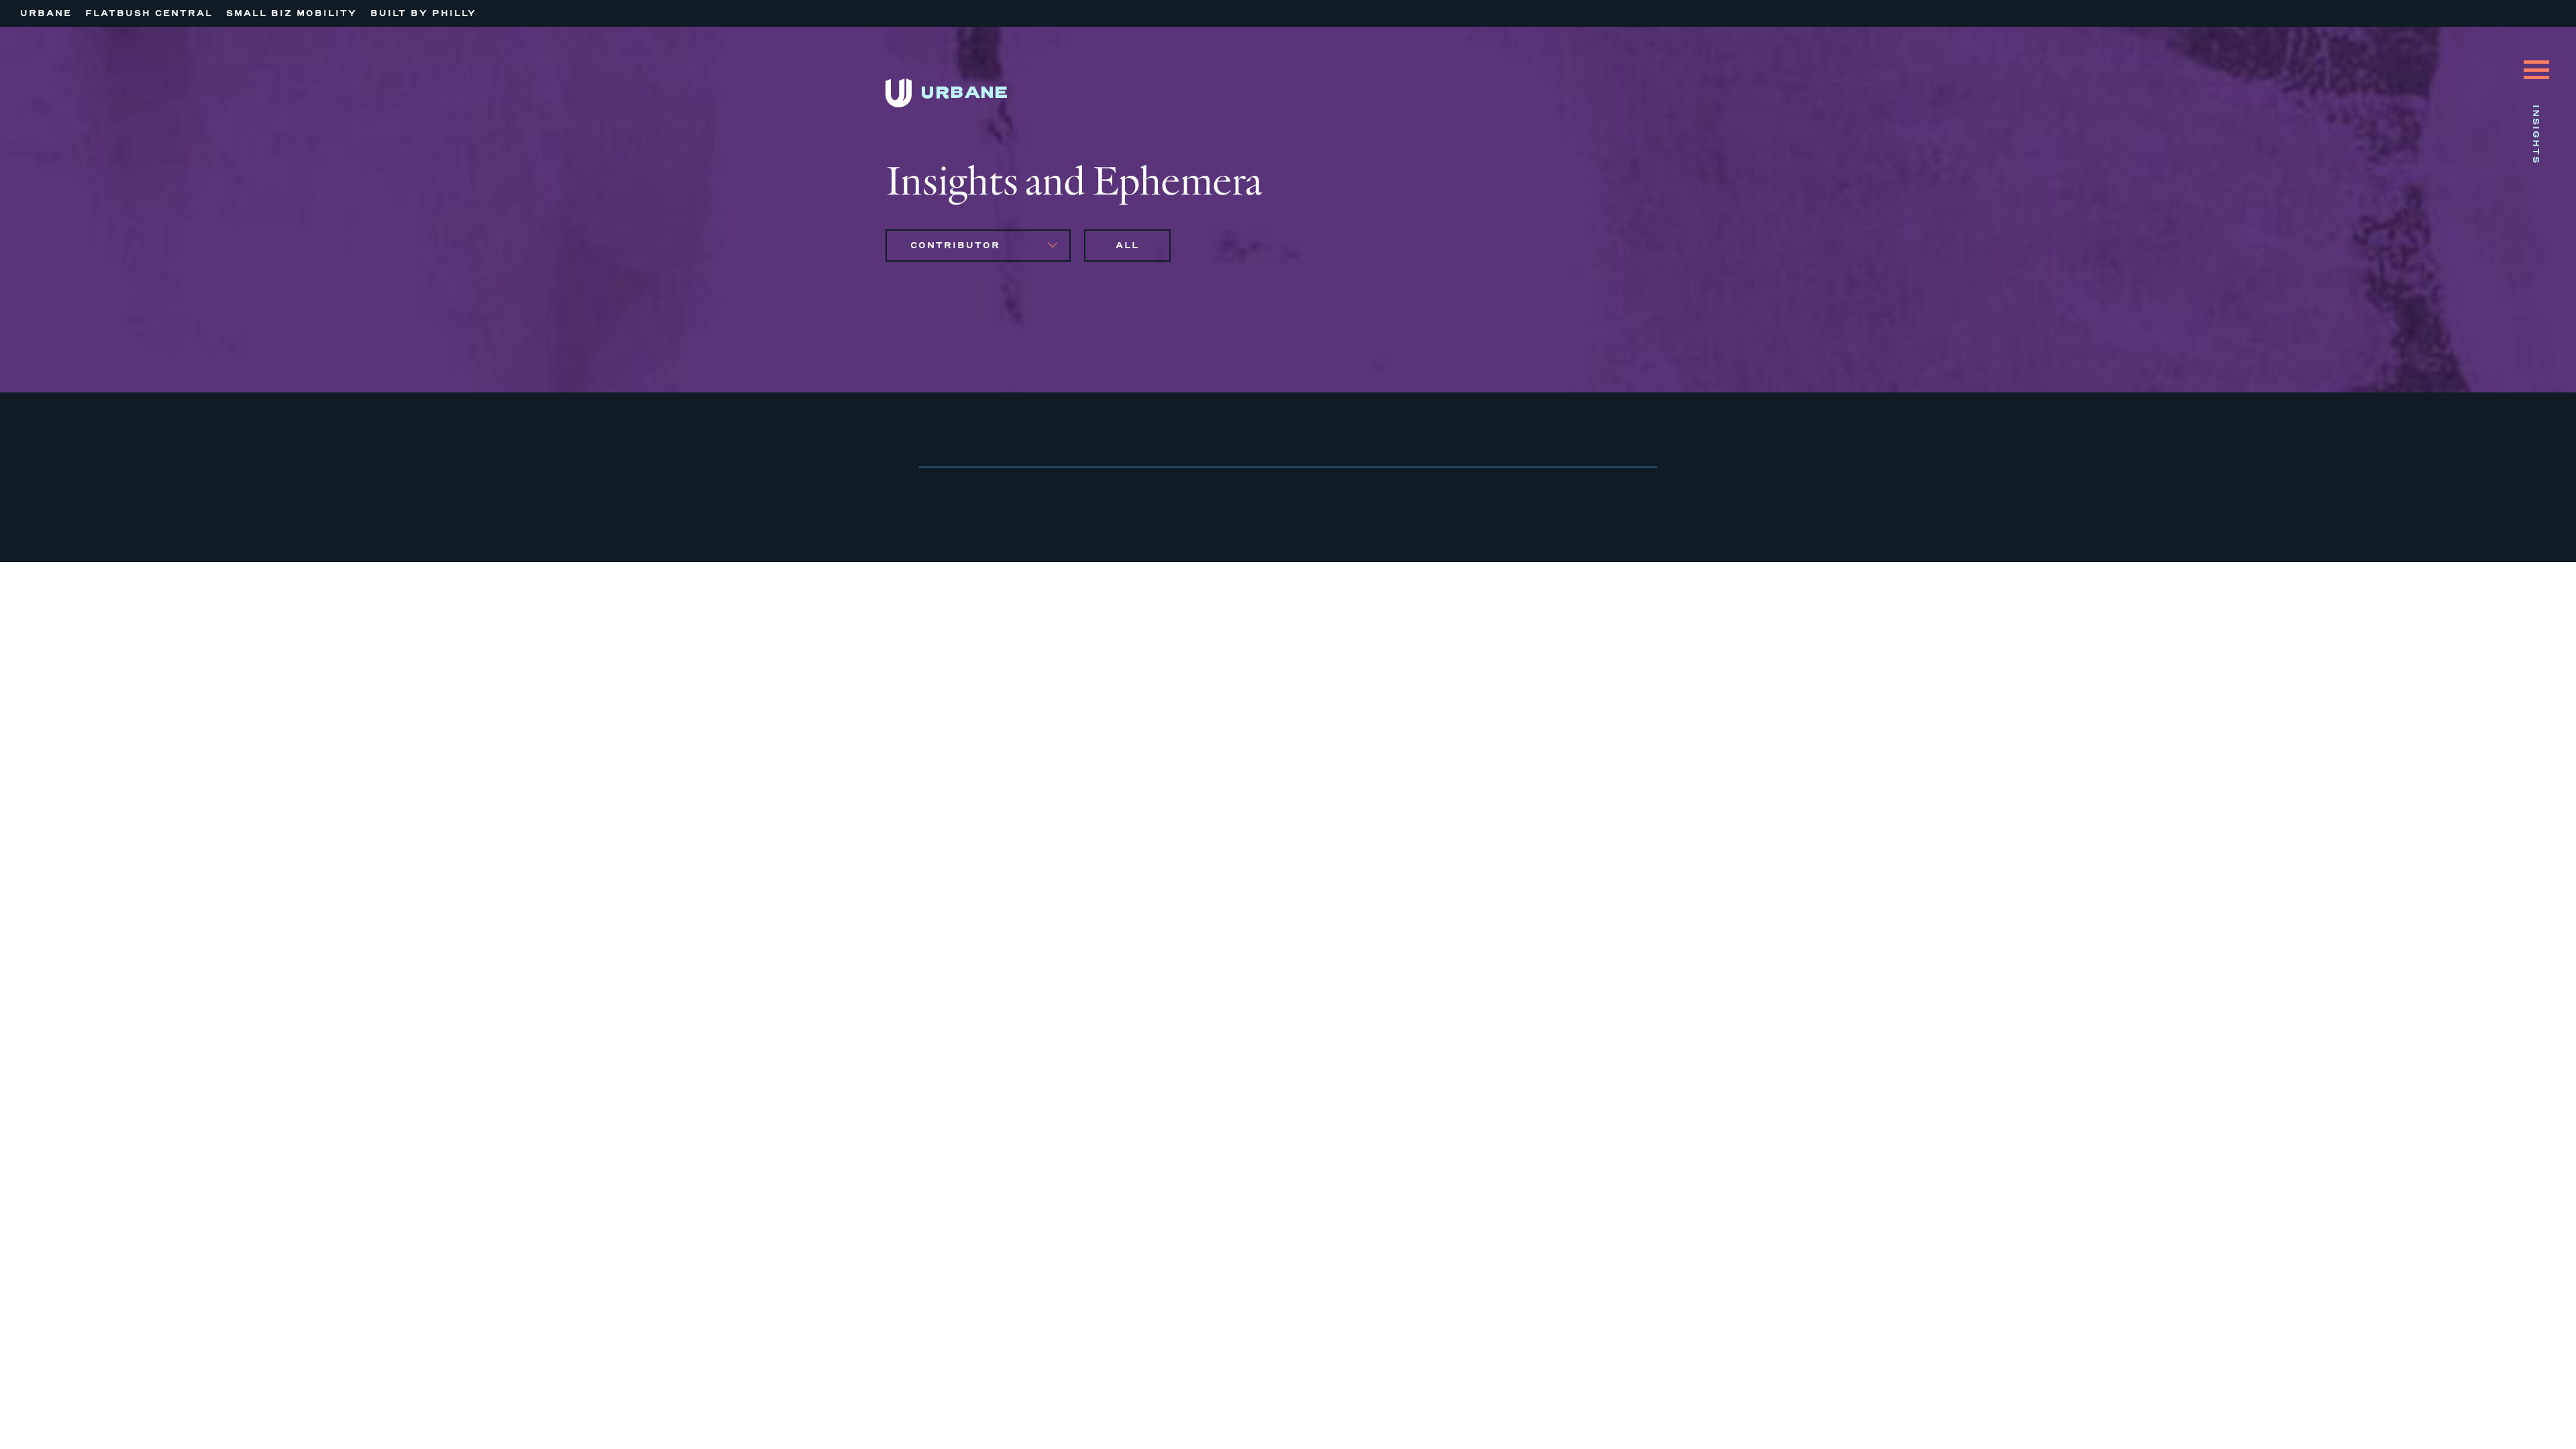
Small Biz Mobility (291, 13)
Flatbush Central (149, 13)
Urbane (46, 13)
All (1127, 245)
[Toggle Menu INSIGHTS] (2536, 60)
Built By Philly (423, 13)
